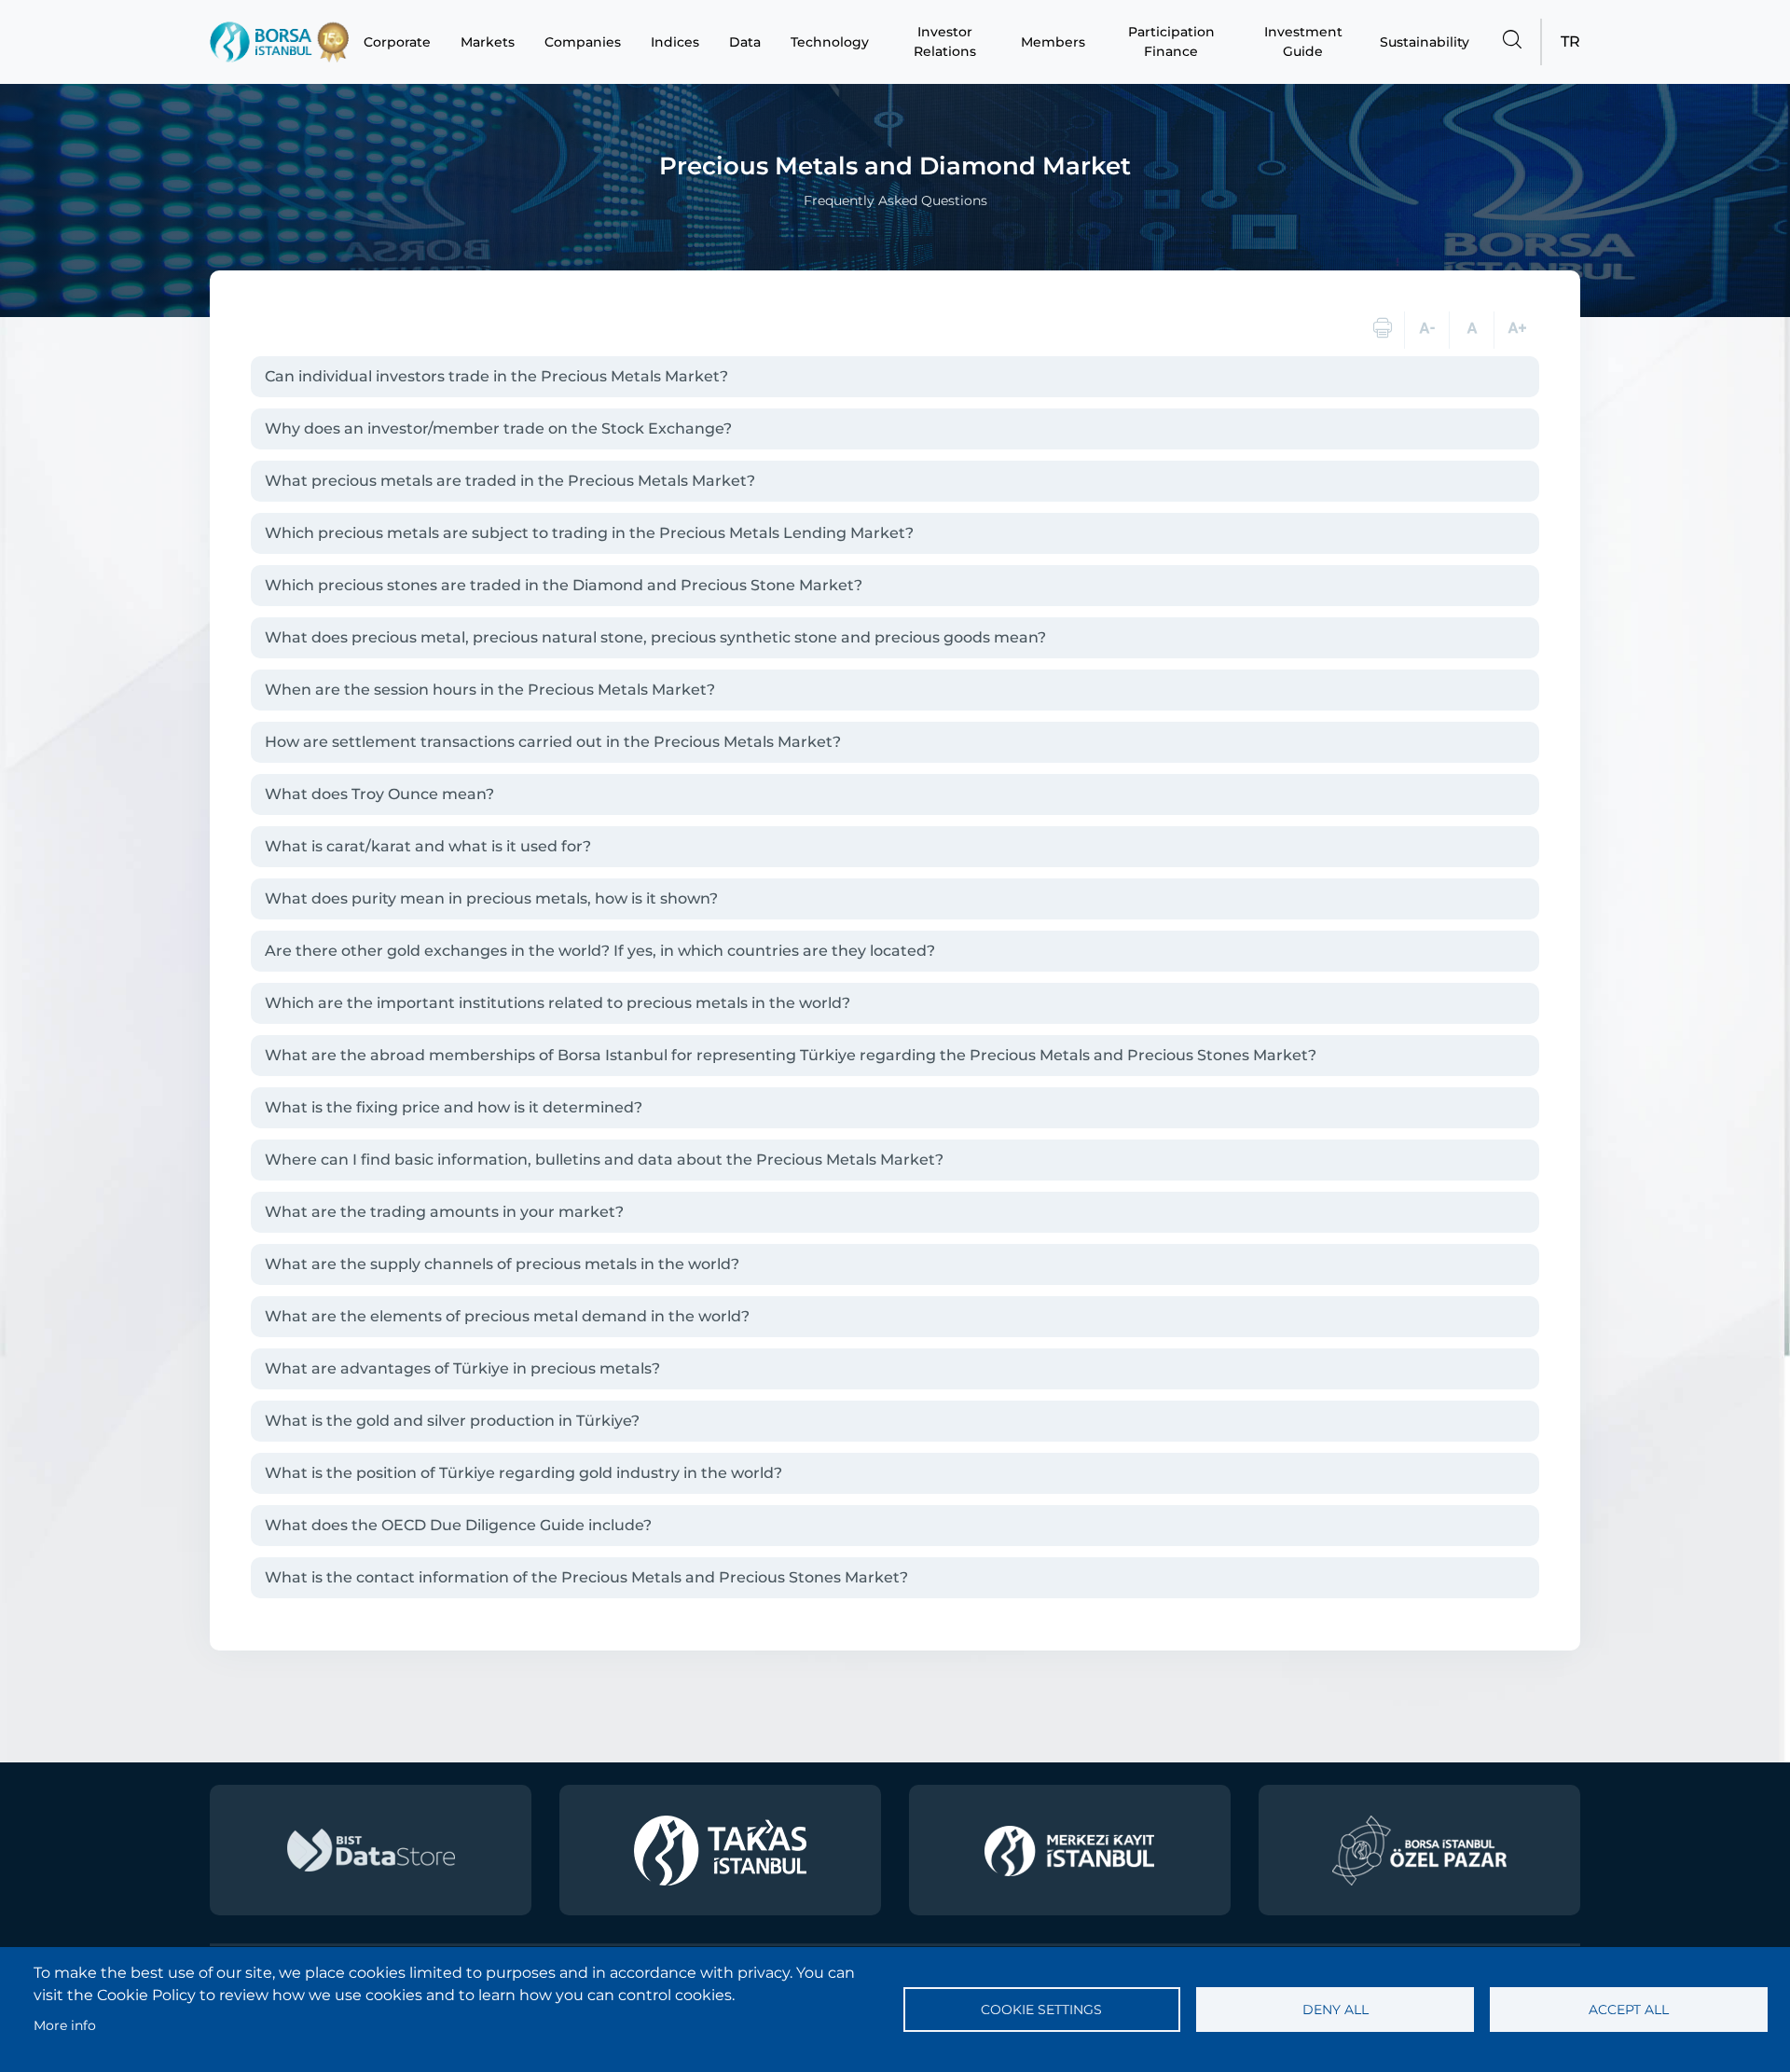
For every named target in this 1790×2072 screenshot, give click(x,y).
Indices (675, 42)
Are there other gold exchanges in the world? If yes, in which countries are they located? (600, 951)
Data (745, 42)
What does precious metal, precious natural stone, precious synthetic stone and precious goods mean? (655, 637)
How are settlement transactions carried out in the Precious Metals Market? (553, 742)
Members (1053, 42)
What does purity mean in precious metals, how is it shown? (491, 898)
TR (1570, 41)
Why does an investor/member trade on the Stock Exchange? (498, 428)
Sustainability (1425, 42)
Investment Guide (1303, 41)
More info (65, 2025)
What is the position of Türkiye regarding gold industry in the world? (523, 1473)
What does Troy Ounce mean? (379, 794)
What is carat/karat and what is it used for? (428, 846)
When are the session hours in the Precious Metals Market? (490, 690)
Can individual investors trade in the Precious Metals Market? (496, 376)
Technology (830, 42)
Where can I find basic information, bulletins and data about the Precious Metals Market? (604, 1160)
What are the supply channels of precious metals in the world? (502, 1264)
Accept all (1629, 2010)
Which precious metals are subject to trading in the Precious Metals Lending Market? (589, 533)
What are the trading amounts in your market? (444, 1212)
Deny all (1336, 2010)
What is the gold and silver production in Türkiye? (452, 1421)
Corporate (397, 42)
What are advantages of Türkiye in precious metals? (462, 1368)
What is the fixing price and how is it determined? (454, 1107)
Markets (488, 42)
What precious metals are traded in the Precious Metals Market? (510, 481)
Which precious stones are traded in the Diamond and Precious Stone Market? (564, 585)
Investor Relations (945, 41)
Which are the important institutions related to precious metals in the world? (558, 1003)
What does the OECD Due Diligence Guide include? (458, 1525)
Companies (583, 42)
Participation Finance (1171, 41)
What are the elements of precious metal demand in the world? (507, 1316)
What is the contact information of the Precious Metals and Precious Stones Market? (586, 1577)
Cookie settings (1041, 2010)
